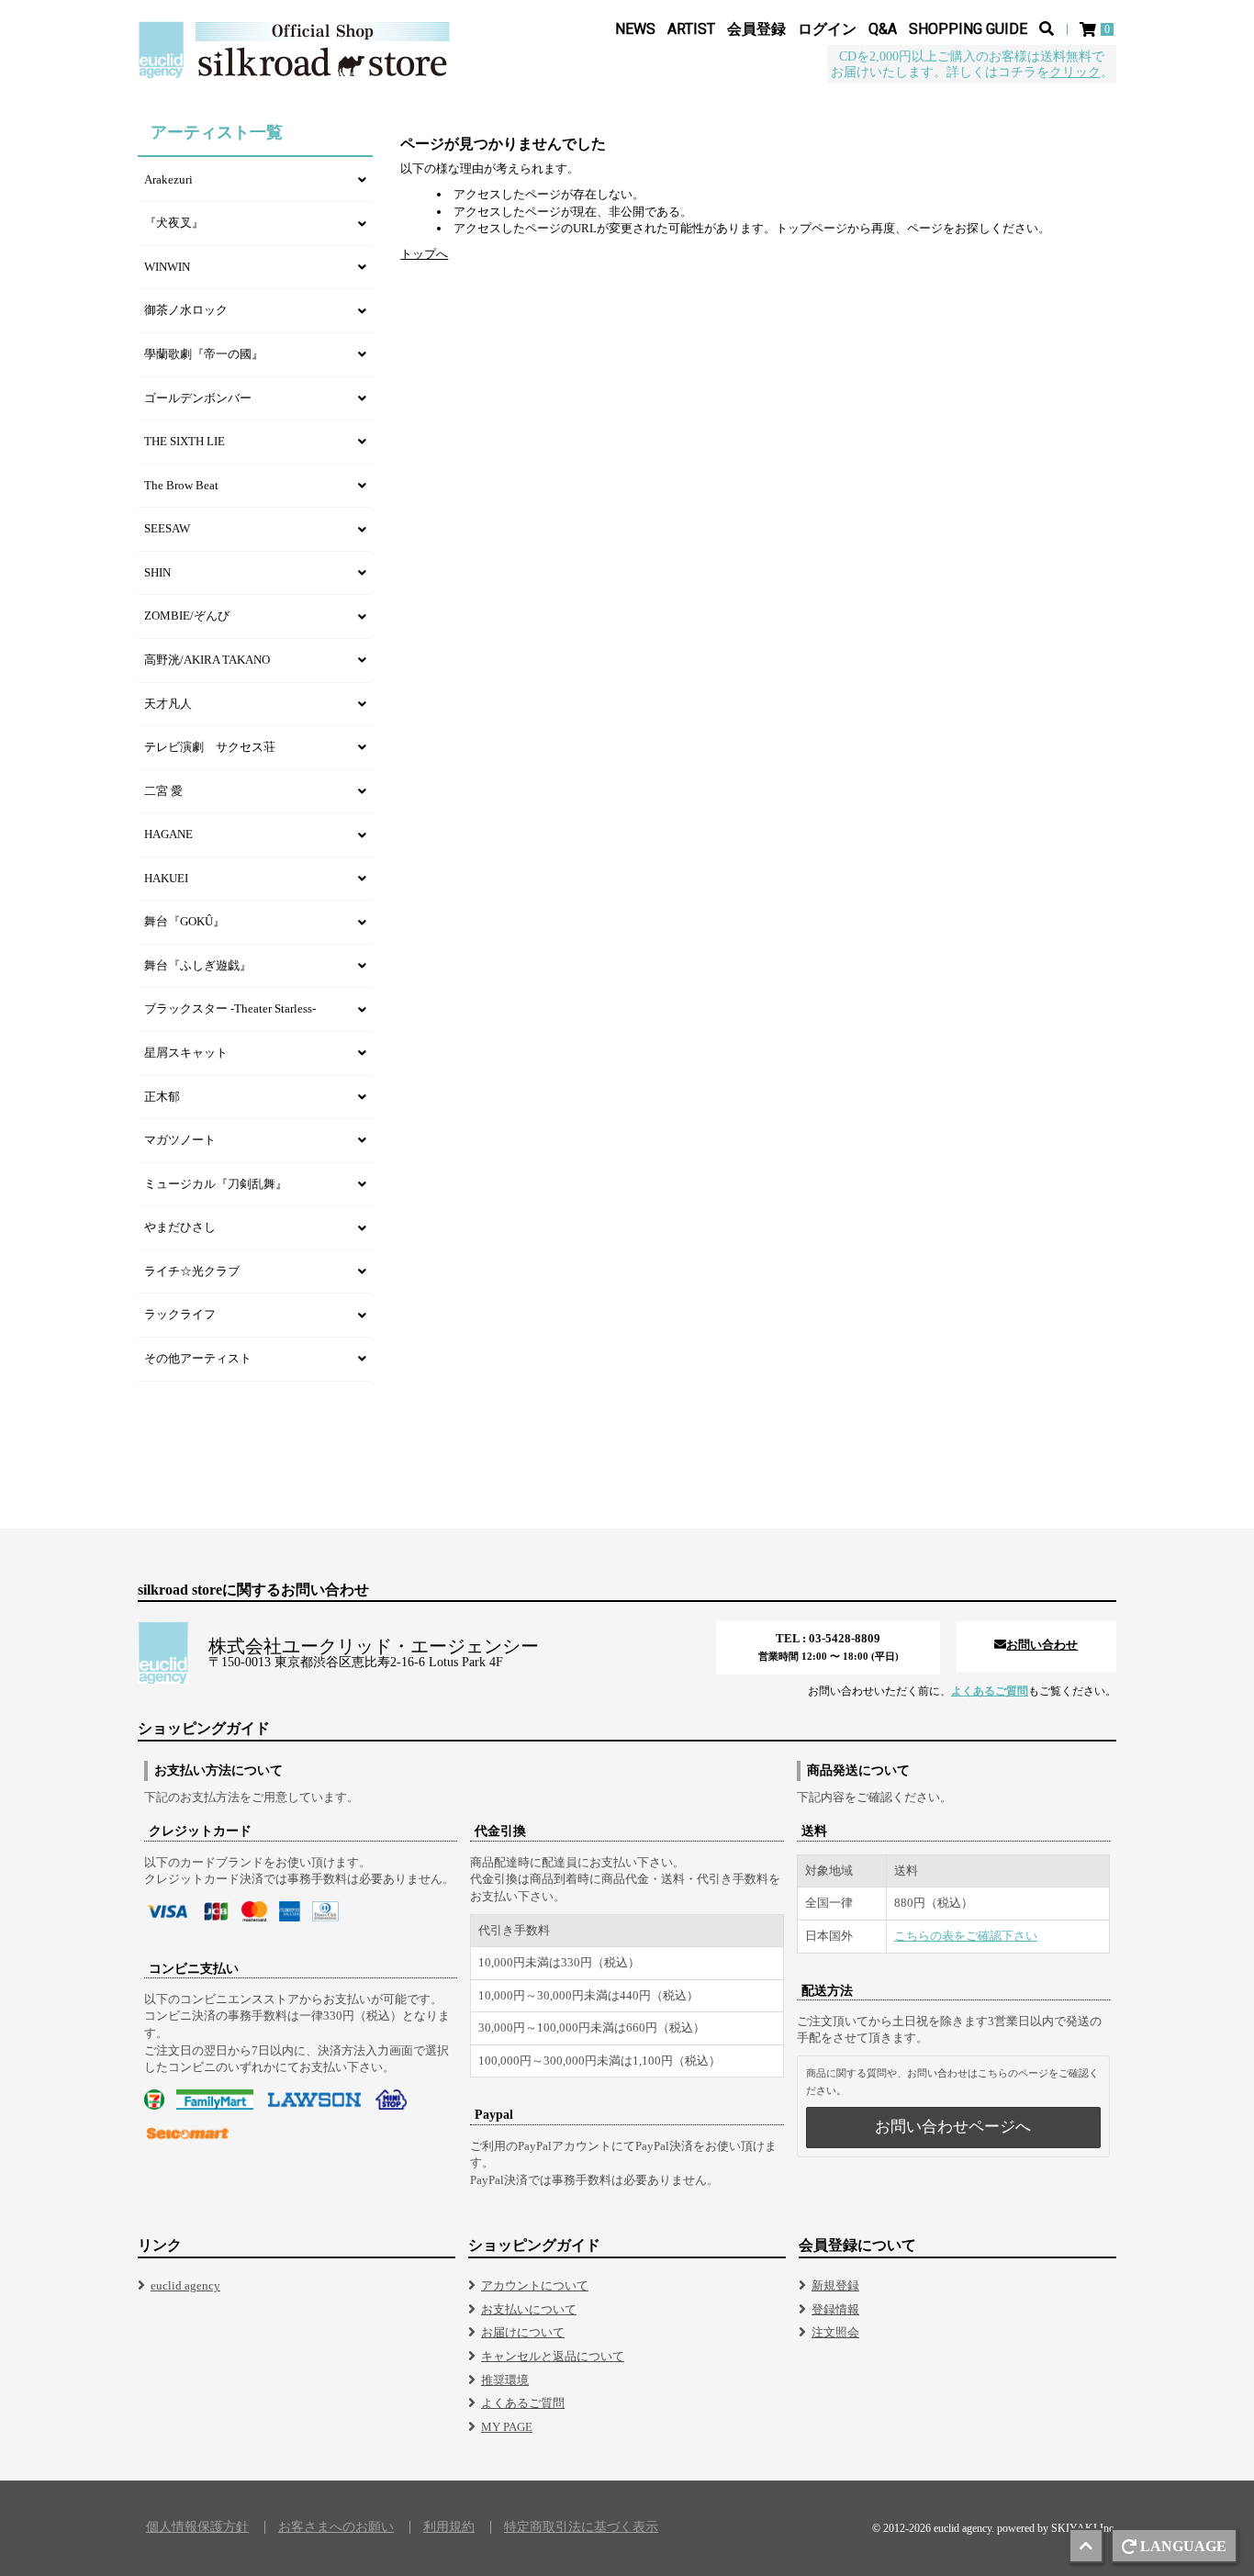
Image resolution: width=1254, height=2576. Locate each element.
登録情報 (835, 2309)
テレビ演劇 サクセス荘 (210, 747)
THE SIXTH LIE (185, 441)
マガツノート (180, 1140)
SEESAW (167, 528)
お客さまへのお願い (336, 2527)
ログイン (827, 29)
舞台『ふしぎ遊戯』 (198, 965)
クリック (1075, 72)
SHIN (157, 572)
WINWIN (167, 267)
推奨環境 (505, 2380)
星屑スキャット (186, 1053)
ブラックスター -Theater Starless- (230, 1008)
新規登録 (835, 2285)
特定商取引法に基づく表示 (581, 2527)
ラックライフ (180, 1314)
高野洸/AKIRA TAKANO (207, 660)
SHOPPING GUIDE (968, 29)
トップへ (424, 254)
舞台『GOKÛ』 (185, 921)
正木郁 (162, 1097)
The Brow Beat (181, 485)
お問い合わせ (1042, 1645)
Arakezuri (168, 179)
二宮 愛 (163, 791)
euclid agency (185, 2285)
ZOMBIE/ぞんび (187, 616)
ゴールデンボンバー (198, 398)
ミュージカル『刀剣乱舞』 (216, 1184)
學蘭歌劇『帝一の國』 (204, 354)
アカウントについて (535, 2285)
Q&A (883, 29)
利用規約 (449, 2527)
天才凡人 (168, 704)
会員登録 (756, 29)
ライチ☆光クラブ (192, 1271)
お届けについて (523, 2332)
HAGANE (168, 834)
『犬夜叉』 (174, 223)
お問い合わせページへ (953, 2127)
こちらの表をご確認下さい (966, 1936)
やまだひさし (180, 1227)
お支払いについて (529, 2309)
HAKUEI (166, 878)
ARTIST (691, 29)
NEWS (635, 29)
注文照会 (835, 2332)
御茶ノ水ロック (186, 310)
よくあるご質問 (990, 1691)
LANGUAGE (1183, 2546)
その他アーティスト (198, 1358)
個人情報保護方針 (197, 2527)
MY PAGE (507, 2427)
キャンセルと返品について (553, 2356)
